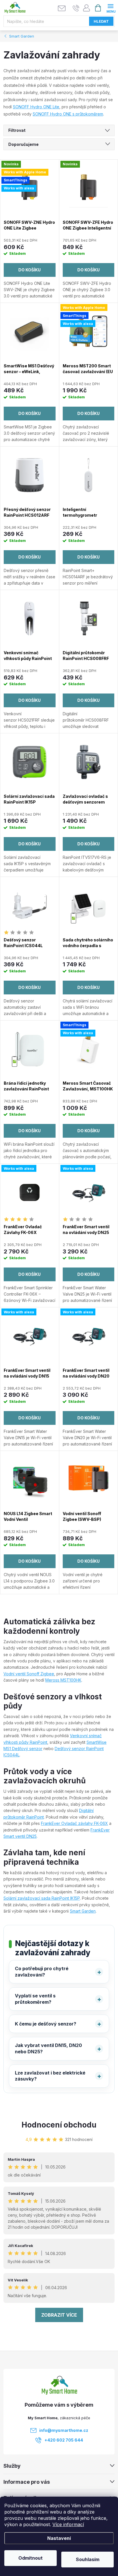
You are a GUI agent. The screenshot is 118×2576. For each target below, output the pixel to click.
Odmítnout (31, 2558)
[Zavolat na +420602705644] (76, 8)
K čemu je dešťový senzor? (46, 2024)
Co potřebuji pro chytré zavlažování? (42, 1972)
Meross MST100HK (63, 1680)
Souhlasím (88, 2559)
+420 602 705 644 (64, 2440)
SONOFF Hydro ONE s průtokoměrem (68, 114)
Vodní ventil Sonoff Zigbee (29, 1674)
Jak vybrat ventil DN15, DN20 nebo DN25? (48, 2048)
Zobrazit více (59, 2315)
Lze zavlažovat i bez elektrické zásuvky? (50, 2076)
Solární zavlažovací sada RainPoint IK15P (42, 1898)
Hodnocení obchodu (59, 2125)
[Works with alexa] (30, 1192)
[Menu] (110, 8)
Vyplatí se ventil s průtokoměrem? (35, 1999)
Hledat (101, 21)
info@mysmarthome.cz (64, 2430)
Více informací (68, 2524)
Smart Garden (83, 1911)
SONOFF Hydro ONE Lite (36, 107)
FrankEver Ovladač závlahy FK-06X (74, 1823)
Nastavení (59, 2538)
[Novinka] (89, 188)
